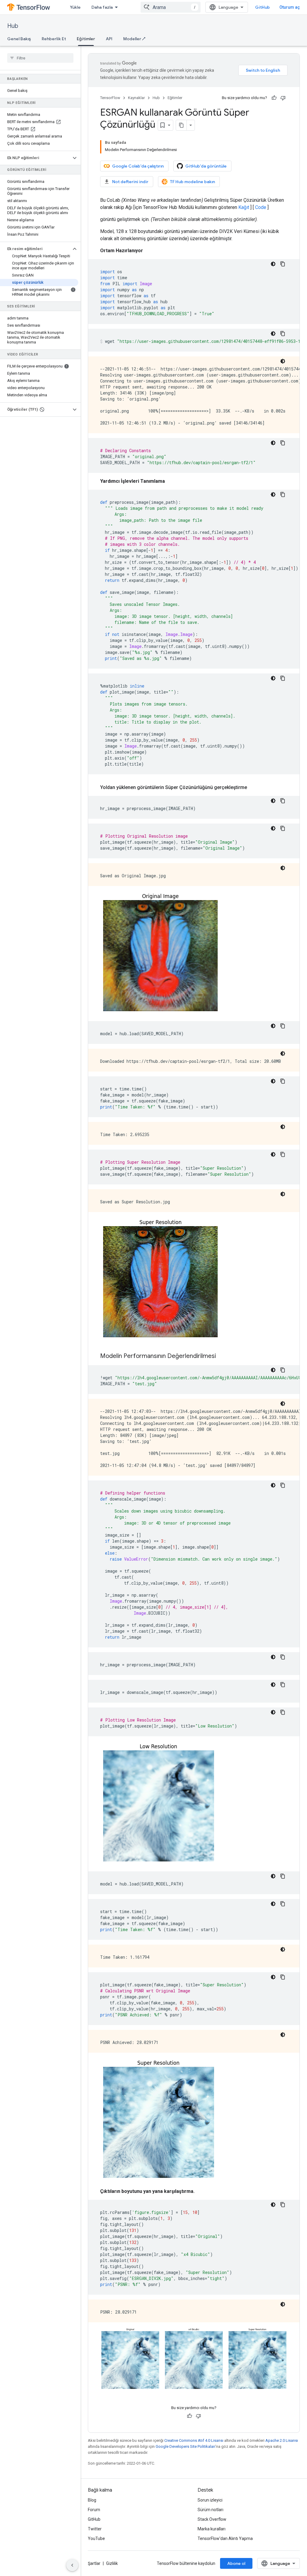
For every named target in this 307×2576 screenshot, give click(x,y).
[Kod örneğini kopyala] (283, 264)
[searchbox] (40, 58)
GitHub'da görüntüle (206, 166)
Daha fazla (102, 7)
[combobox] (171, 7)
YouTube (96, 2538)
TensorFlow (110, 98)
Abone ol (236, 2563)
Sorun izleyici (210, 2500)
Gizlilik (112, 2563)
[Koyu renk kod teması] (273, 264)
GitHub (262, 7)
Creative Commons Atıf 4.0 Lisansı (194, 2440)
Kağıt (244, 207)
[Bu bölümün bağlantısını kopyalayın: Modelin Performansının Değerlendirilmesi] (222, 1356)
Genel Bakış (19, 39)
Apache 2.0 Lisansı (282, 2440)
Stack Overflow (212, 2519)
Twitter (95, 2529)
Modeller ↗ (134, 39)
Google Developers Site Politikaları (185, 2446)
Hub (13, 26)
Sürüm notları (210, 2510)
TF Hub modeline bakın (192, 182)
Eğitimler (86, 39)
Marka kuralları (212, 2529)
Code (261, 207)
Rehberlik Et (54, 39)
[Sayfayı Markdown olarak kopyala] (181, 125)
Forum (94, 2510)
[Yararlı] (274, 98)
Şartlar (94, 2563)
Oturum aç (290, 7)
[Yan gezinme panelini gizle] (72, 2565)
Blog (92, 2500)
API (109, 39)
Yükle (75, 7)
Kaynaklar (136, 98)
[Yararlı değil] (283, 98)
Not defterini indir (130, 182)
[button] (36, 158)
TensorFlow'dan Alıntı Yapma (225, 2538)
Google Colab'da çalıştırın (138, 166)
